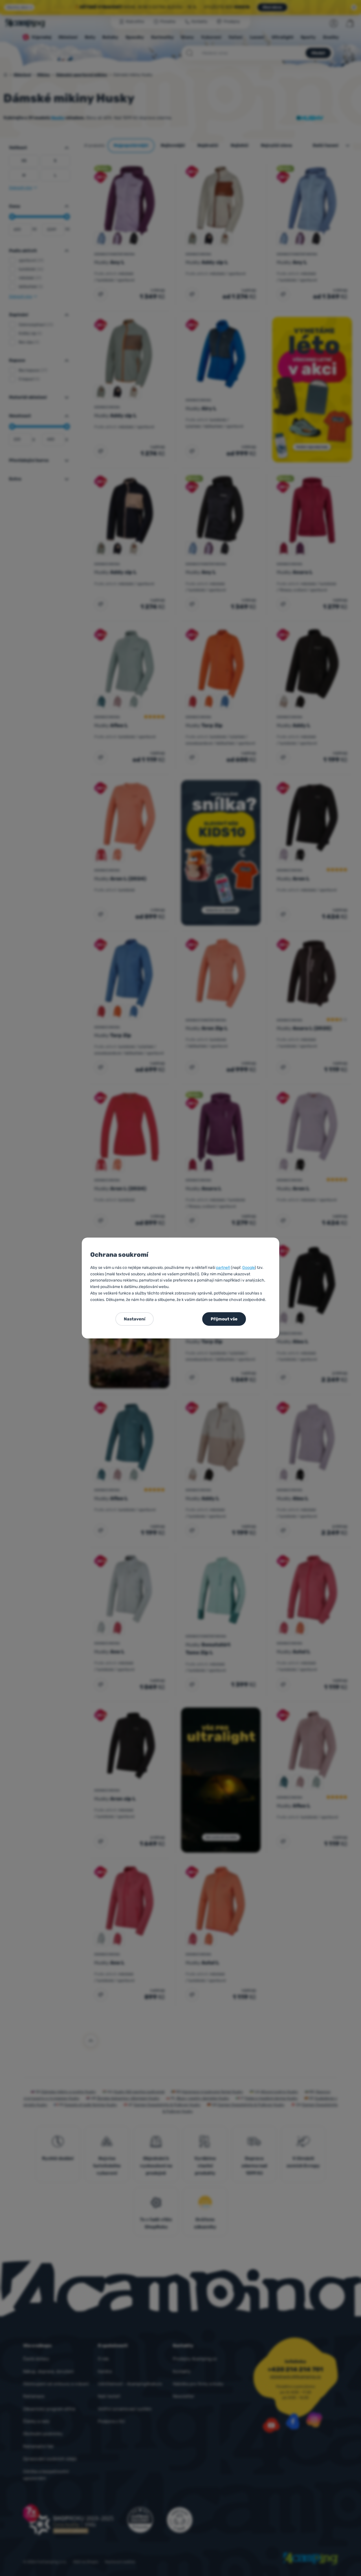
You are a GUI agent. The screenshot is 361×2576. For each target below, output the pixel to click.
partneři (223, 1268)
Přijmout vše (224, 1319)
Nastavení (135, 1319)
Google (248, 1268)
